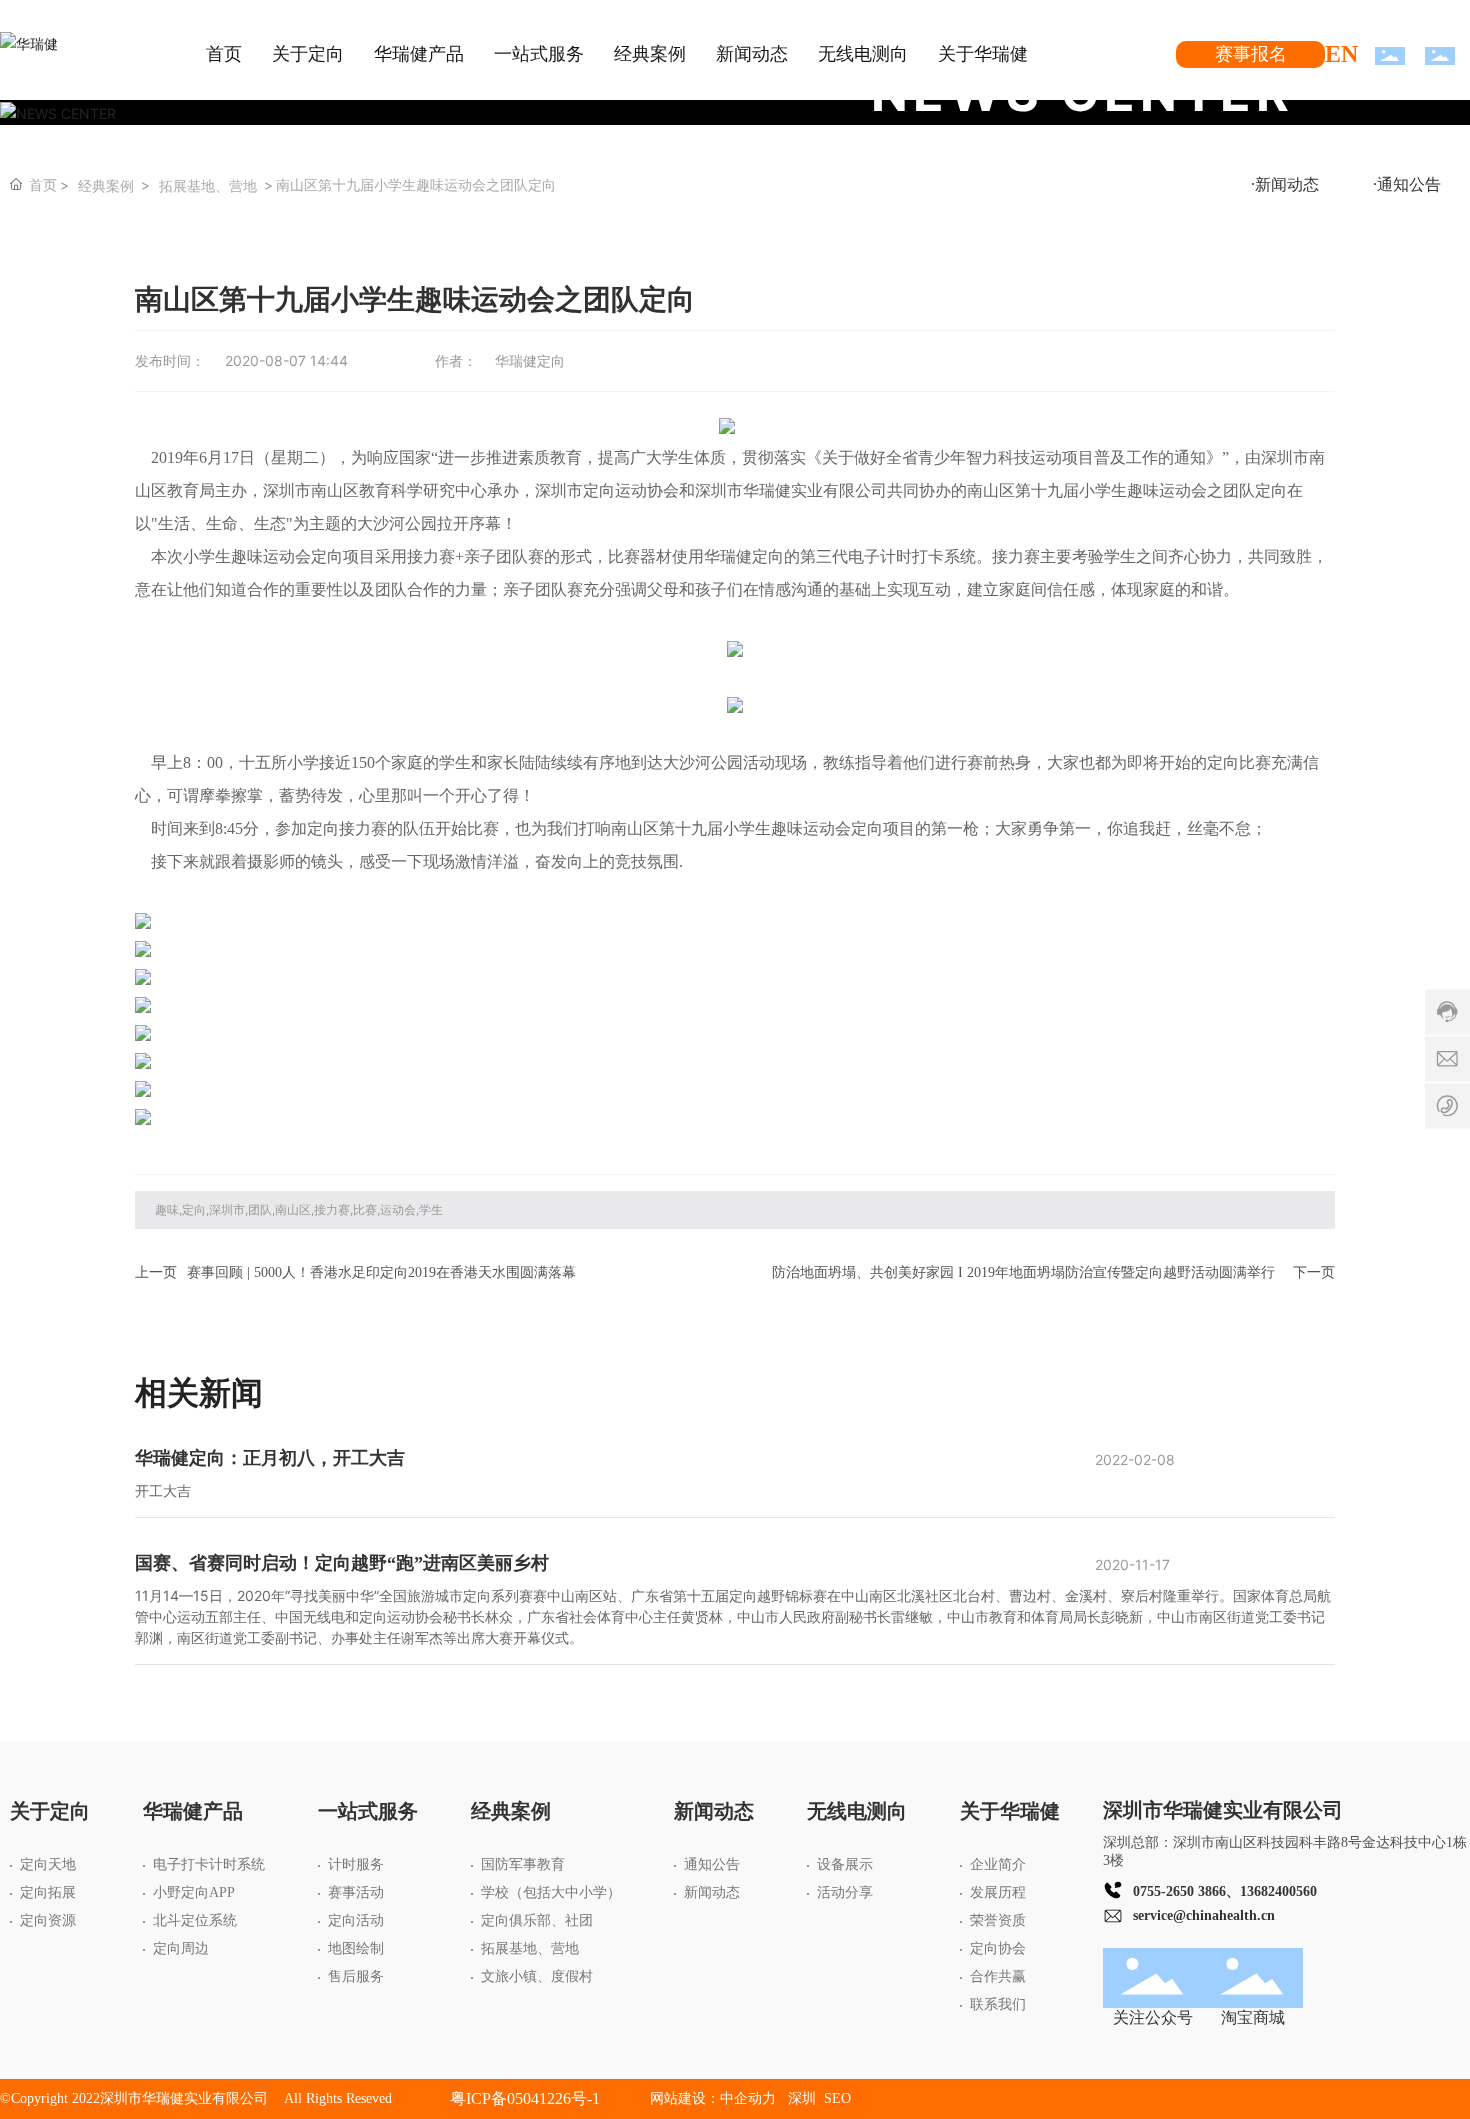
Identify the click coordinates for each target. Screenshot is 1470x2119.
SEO (837, 2098)
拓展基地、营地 (208, 185)
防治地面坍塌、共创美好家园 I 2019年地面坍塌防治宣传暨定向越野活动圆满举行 (1023, 1272)
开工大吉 (163, 1490)
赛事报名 (1251, 54)
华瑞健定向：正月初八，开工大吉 (270, 1458)
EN (1341, 54)
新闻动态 (1287, 184)
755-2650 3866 (1183, 1891)
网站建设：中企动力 (713, 2098)
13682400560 (1278, 1891)
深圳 (804, 2098)
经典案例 (106, 185)
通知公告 (1409, 184)
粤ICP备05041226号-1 (525, 2098)
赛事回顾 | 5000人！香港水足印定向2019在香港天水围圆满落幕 (381, 1272)
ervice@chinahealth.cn (1206, 1915)
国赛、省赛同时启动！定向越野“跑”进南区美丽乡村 (342, 1563)
